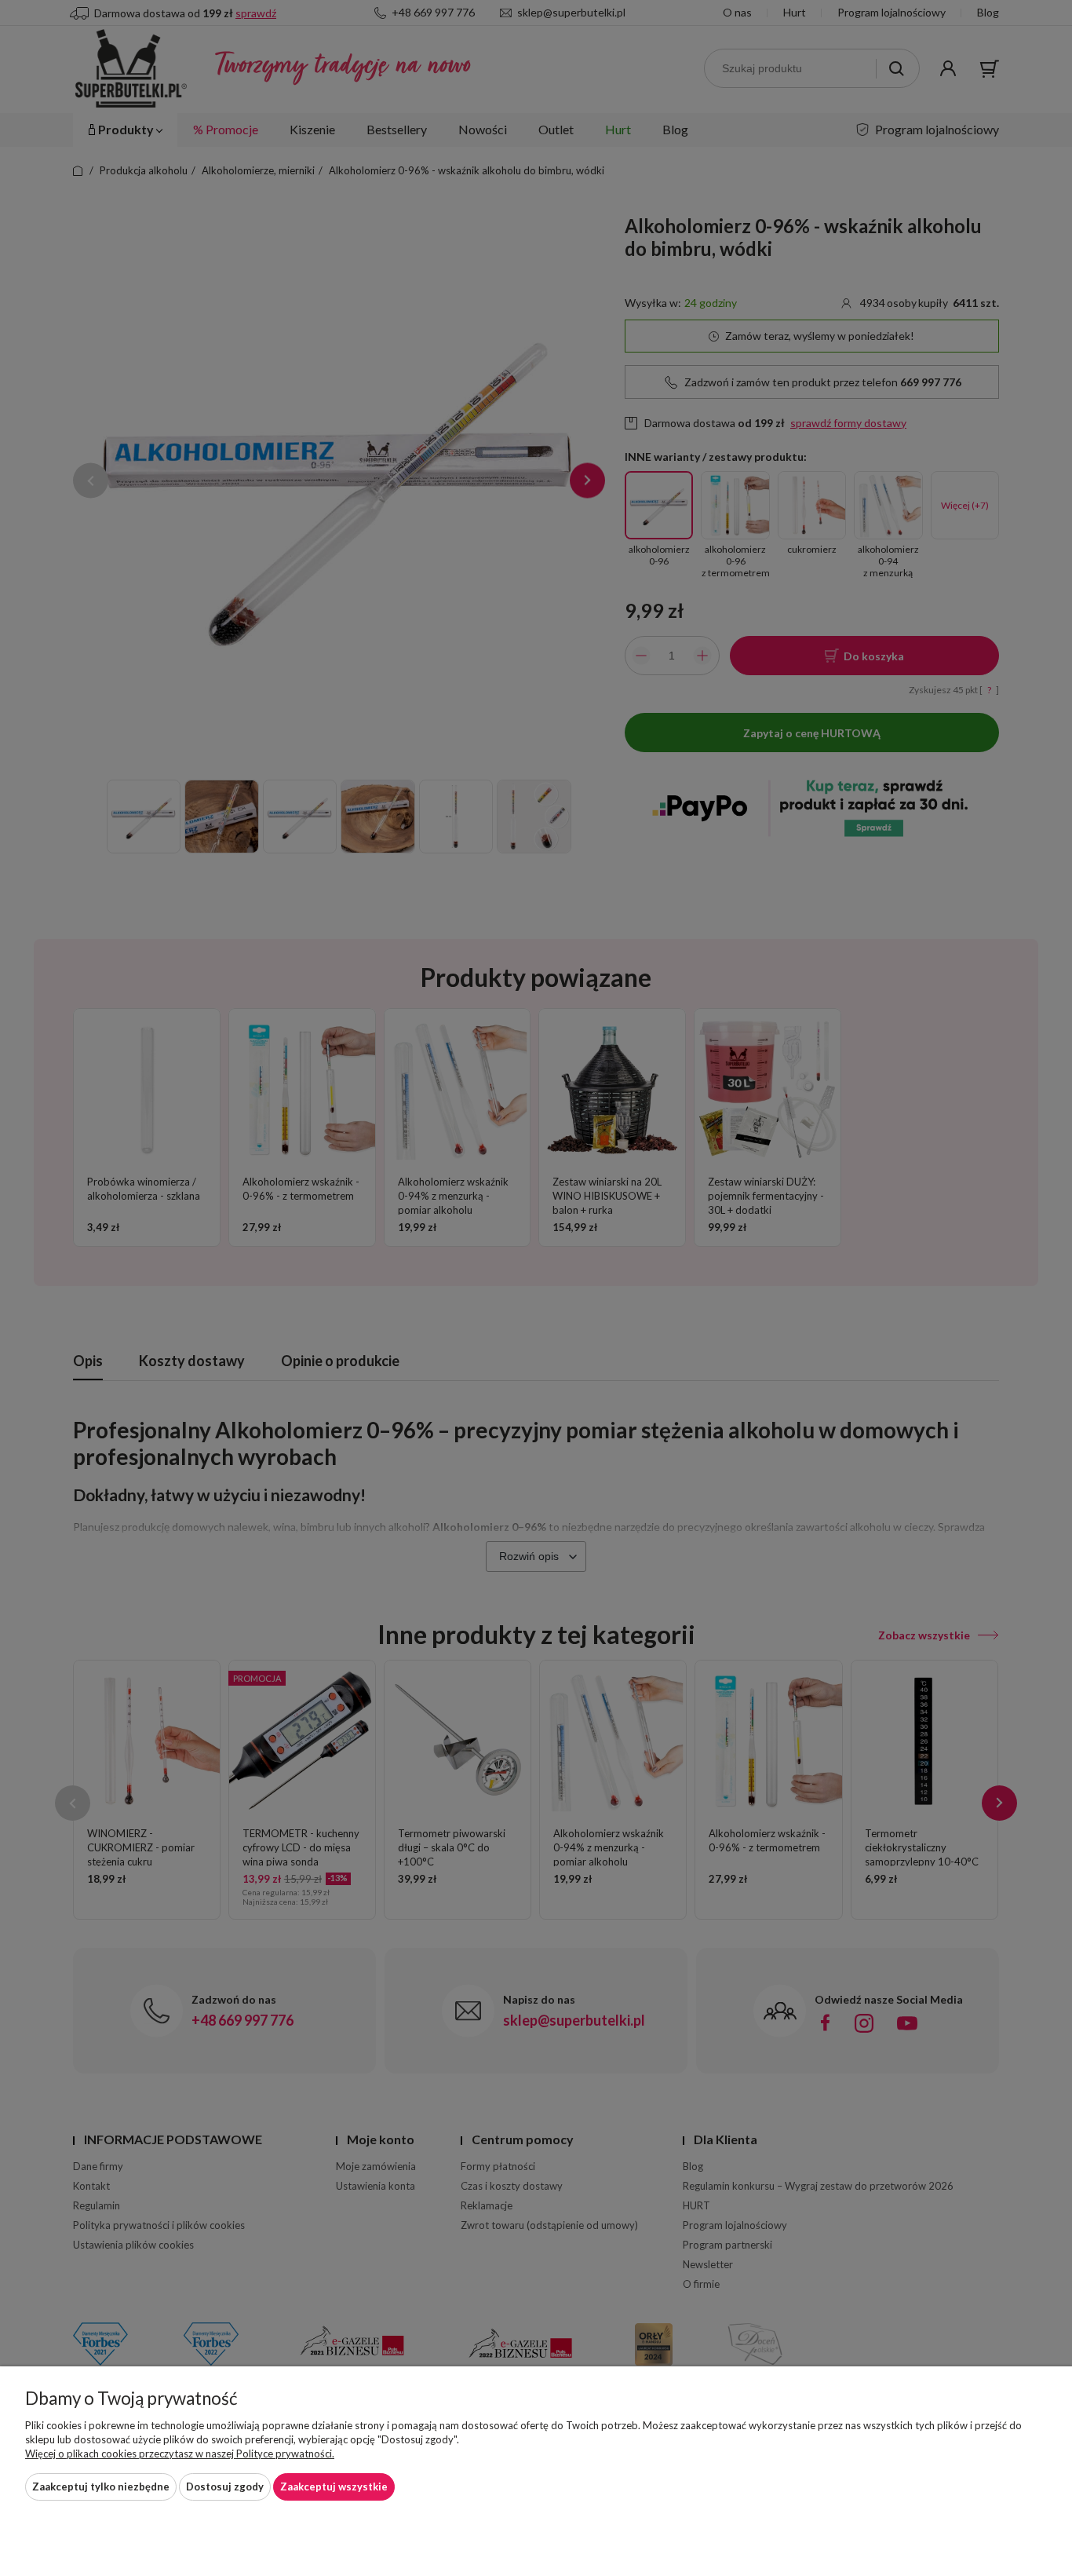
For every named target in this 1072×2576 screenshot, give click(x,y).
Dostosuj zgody (225, 2486)
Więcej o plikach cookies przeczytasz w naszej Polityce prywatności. (180, 2454)
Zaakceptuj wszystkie (334, 2486)
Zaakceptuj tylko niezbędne (101, 2486)
